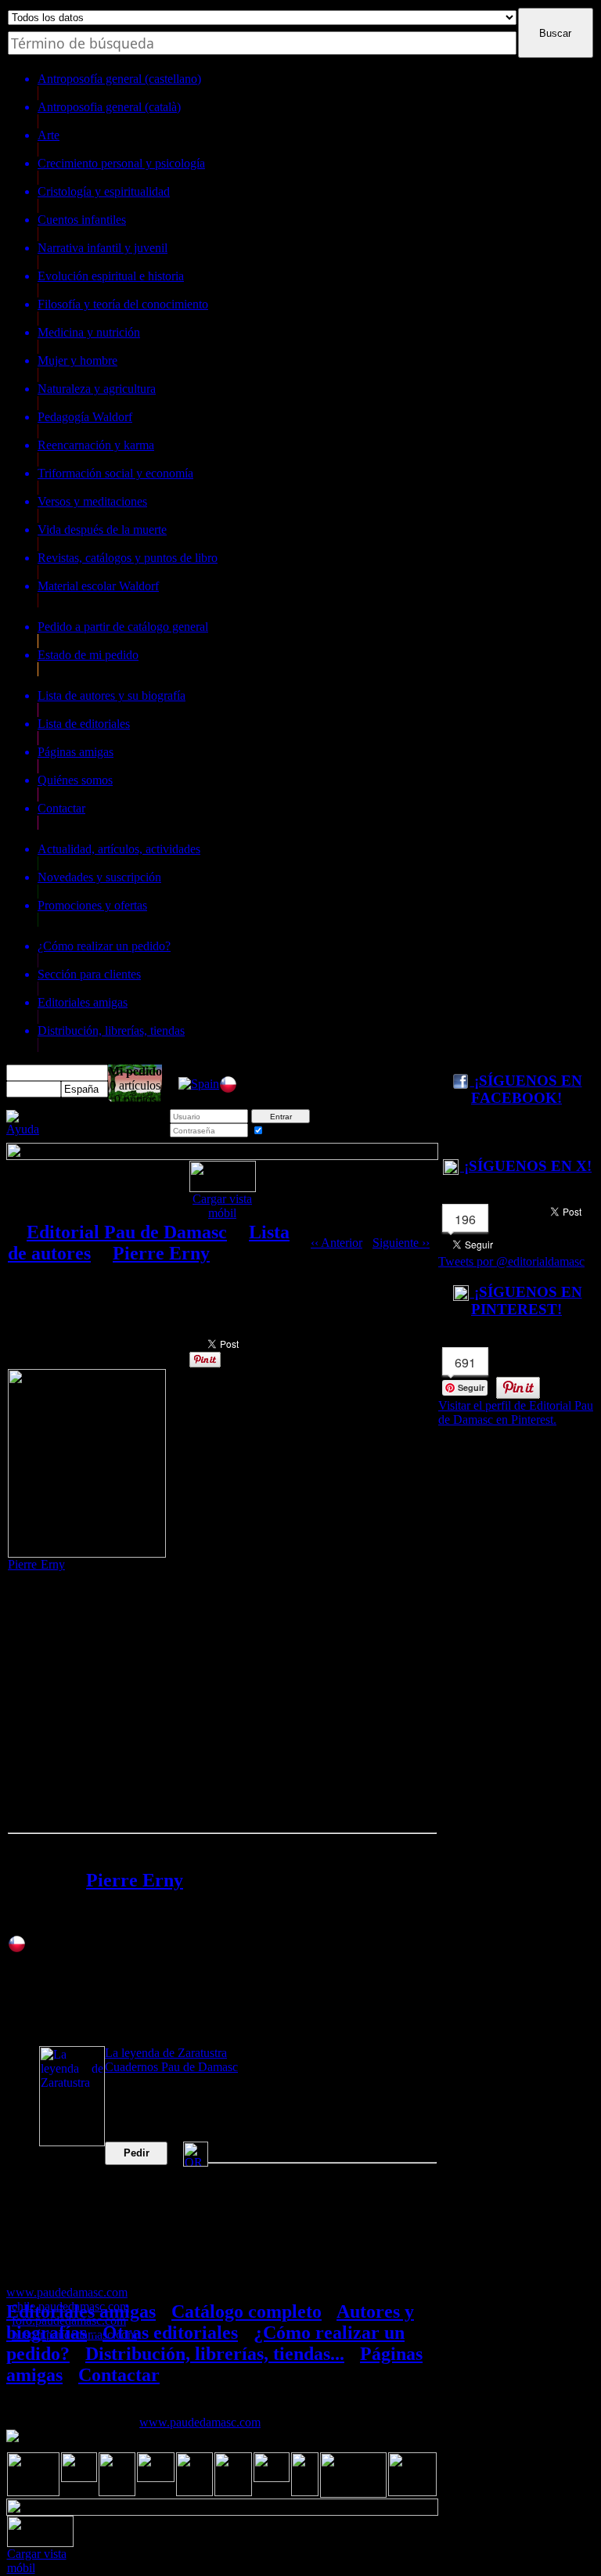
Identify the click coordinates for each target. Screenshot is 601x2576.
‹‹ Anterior (336, 1243)
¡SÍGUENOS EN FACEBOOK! (526, 1089)
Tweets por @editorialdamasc (511, 1261)
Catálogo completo (247, 2311)
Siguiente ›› (401, 1243)
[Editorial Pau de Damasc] (199, 1084)
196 (465, 1219)
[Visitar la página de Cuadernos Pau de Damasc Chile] (228, 1089)
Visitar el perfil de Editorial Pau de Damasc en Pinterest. (516, 1412)
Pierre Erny (161, 1253)
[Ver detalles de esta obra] (72, 2096)
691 (465, 1362)
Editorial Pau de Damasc (127, 1232)
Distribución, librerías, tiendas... (215, 2354)
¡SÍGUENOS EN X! (526, 1166)
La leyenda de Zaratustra (166, 2053)
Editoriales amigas (81, 2311)
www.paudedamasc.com (200, 2422)
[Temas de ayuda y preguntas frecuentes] (23, 1129)
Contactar (119, 2375)
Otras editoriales (170, 2333)
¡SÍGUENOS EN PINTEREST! (526, 1301)
